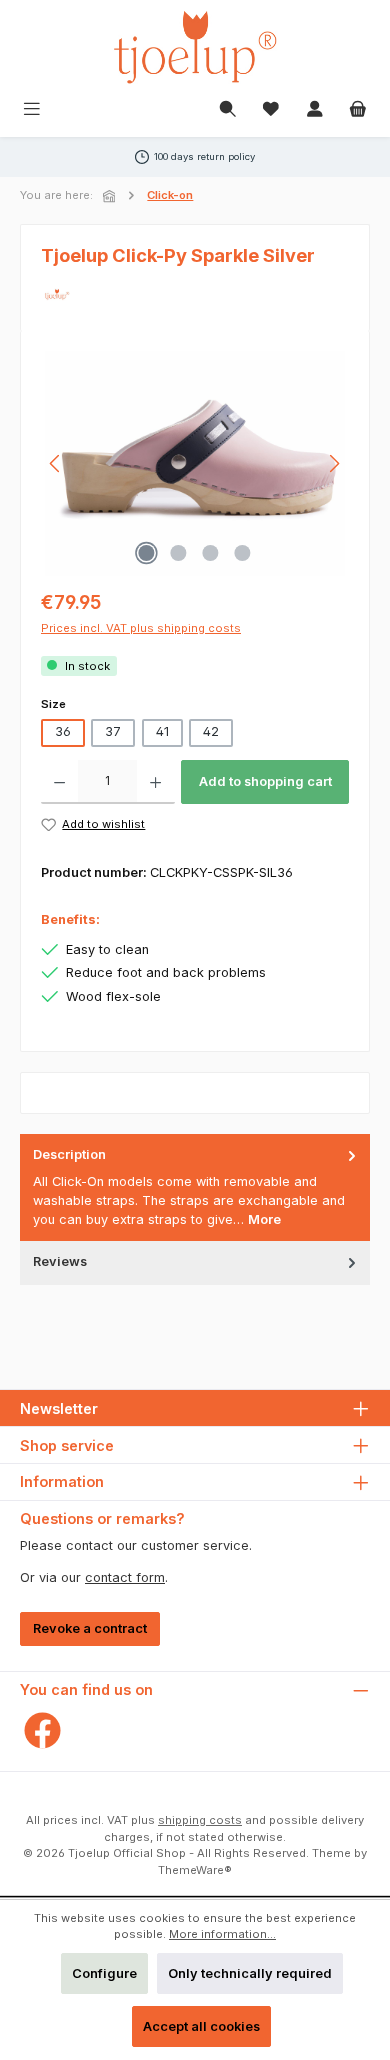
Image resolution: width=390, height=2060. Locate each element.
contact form (125, 1577)
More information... (222, 1934)
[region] (195, 463)
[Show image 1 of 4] (147, 553)
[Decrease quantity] (59, 782)
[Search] (228, 110)
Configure (104, 1973)
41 (162, 731)
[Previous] (56, 463)
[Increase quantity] (155, 782)
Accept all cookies (201, 2026)
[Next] (334, 463)
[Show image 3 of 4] (211, 553)
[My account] (315, 110)
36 (63, 731)
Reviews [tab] (60, 1261)
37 (113, 731)
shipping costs (200, 1820)
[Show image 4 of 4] (243, 553)
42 (211, 731)
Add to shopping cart (265, 781)
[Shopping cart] (358, 110)
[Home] (111, 196)
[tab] (195, 1187)
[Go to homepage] (195, 47)
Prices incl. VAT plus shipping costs (141, 628)
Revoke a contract (90, 1628)
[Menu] (32, 110)
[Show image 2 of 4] (179, 553)
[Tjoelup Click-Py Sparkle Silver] (195, 463)
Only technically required (250, 1973)
